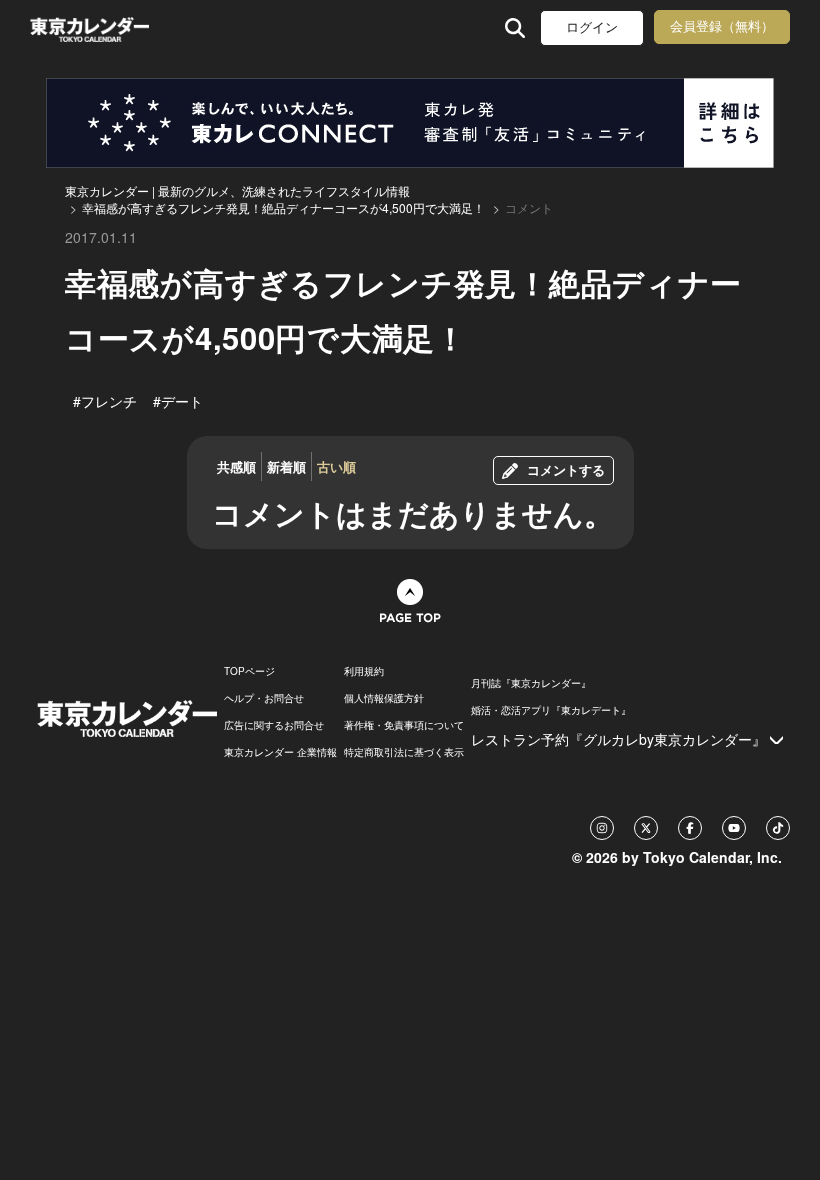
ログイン (592, 27)
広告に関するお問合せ (274, 725)
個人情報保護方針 (384, 698)
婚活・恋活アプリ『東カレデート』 (551, 710)
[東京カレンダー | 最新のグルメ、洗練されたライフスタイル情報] (89, 27)
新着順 (286, 466)
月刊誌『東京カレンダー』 (531, 683)
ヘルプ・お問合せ (264, 698)
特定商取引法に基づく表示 (404, 752)
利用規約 (364, 671)
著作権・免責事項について (404, 725)
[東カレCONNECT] (410, 123)
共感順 (236, 466)
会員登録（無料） (722, 26)
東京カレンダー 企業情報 (280, 752)
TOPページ (249, 671)
